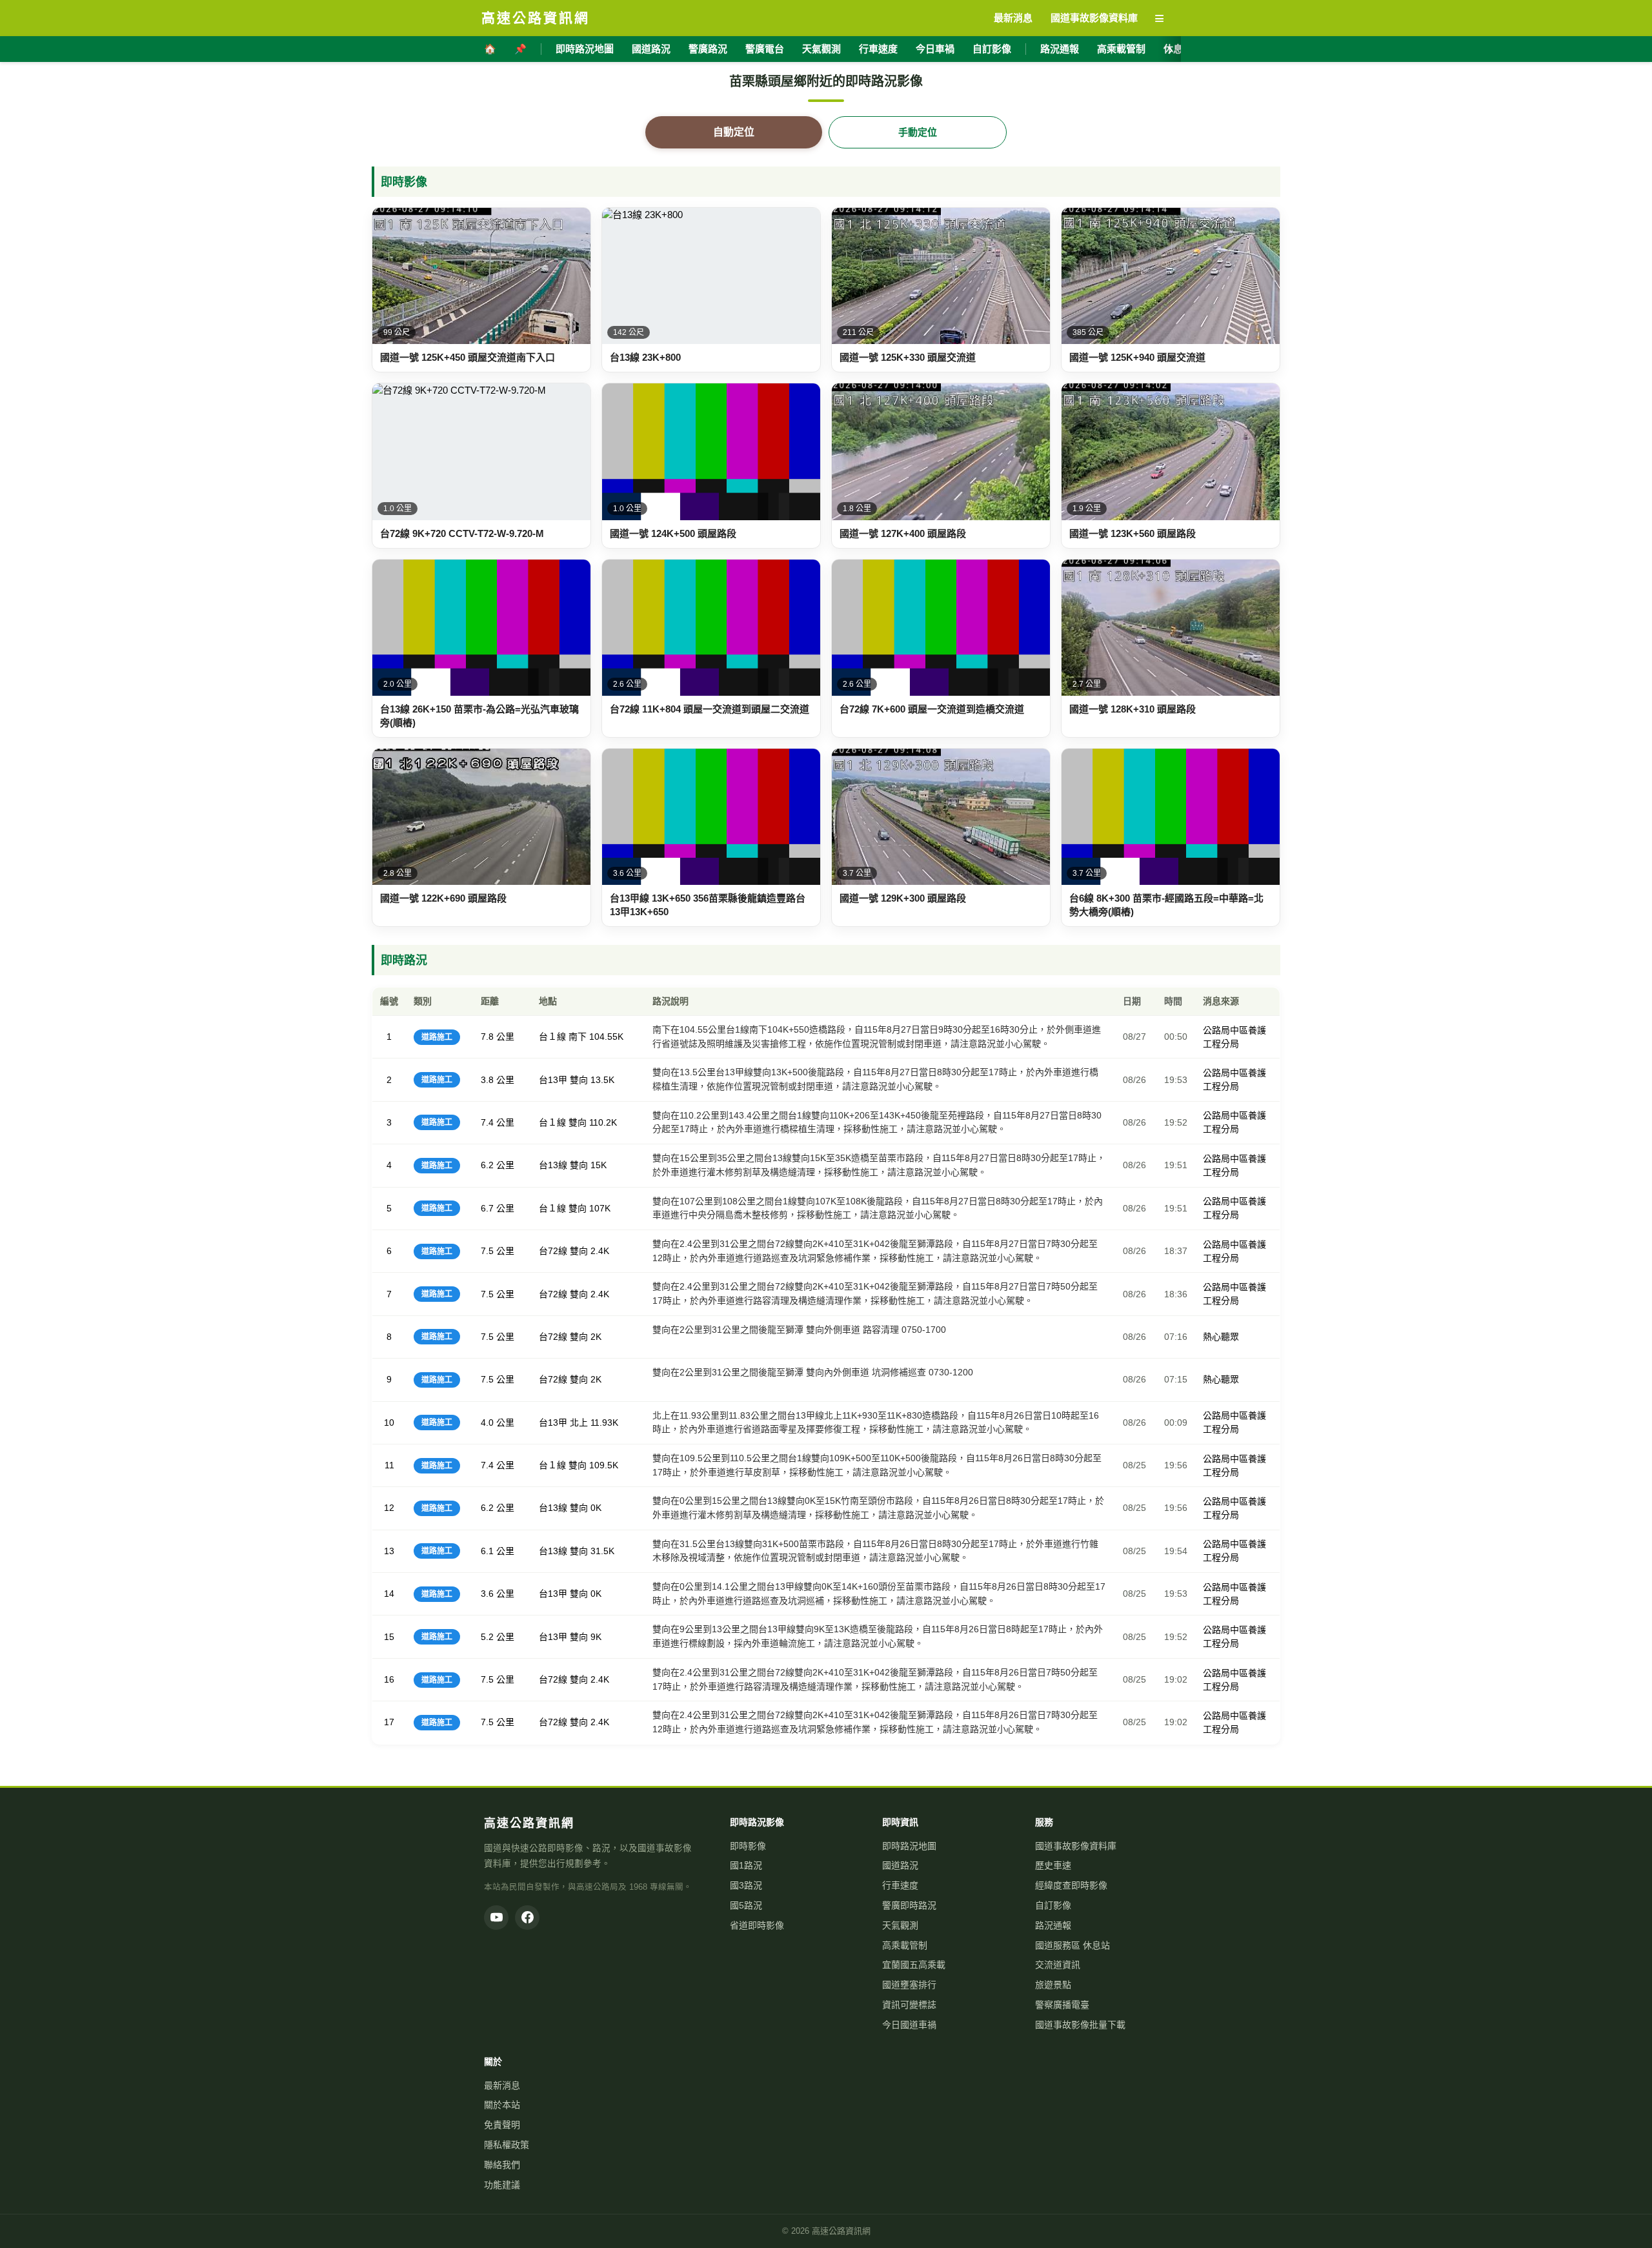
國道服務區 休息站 (1073, 1945)
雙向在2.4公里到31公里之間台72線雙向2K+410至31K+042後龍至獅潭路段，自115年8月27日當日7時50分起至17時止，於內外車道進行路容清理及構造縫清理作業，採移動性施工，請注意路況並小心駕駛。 (875, 1293)
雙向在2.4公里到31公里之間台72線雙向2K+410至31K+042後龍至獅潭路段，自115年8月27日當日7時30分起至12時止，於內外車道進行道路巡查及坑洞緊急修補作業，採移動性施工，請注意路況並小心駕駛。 (875, 1251)
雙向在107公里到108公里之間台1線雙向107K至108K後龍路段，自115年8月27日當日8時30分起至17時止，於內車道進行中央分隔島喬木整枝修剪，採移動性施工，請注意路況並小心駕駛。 (878, 1208)
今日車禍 (935, 49)
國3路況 (746, 1885)
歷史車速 (1053, 1865)
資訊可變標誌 (909, 2005)
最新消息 (502, 2085)
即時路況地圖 (585, 49)
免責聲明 (502, 2125)
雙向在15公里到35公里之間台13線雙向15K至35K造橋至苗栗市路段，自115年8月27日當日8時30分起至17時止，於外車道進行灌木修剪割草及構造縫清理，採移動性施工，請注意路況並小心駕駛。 (879, 1165)
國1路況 (746, 1865)
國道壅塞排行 (909, 1985)
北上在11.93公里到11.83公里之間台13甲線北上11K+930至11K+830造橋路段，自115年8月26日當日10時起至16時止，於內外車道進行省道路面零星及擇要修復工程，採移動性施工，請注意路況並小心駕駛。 (876, 1423)
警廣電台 (765, 49)
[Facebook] (527, 1918)
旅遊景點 (1053, 1985)
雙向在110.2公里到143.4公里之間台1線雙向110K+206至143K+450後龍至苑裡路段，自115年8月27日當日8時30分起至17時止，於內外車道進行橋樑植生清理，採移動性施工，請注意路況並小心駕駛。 (877, 1122)
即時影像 (748, 1846)
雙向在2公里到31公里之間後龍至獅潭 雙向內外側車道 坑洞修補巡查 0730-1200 (813, 1372)
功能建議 (502, 2185)
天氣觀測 (821, 49)
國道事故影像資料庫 (1076, 1846)
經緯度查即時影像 (1071, 1885)
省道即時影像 (757, 1925)
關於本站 (502, 2105)
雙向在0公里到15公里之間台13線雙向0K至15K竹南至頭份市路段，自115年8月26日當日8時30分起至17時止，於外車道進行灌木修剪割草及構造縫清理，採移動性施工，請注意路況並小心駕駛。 (878, 1508)
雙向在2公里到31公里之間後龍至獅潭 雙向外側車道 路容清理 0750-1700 (799, 1330)
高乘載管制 (1121, 49)
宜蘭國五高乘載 (914, 1965)
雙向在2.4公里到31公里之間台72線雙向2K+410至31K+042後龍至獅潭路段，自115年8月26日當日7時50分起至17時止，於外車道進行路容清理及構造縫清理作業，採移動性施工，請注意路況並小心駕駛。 (875, 1679)
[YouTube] (496, 1918)
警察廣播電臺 (1062, 2005)
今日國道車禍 (909, 2025)
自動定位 (734, 132)
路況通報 (1060, 49)
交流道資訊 (1058, 1965)
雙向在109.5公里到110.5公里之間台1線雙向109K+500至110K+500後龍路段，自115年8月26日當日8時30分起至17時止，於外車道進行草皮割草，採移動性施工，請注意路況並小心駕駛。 (877, 1465)
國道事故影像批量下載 (1080, 2025)
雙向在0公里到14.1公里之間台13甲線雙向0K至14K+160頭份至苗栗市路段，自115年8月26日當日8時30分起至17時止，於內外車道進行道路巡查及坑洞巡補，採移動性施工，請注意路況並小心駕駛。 (879, 1594)
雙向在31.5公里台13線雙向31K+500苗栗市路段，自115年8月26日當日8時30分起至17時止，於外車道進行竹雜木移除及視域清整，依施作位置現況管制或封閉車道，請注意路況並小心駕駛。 (875, 1551)
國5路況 (746, 1905)
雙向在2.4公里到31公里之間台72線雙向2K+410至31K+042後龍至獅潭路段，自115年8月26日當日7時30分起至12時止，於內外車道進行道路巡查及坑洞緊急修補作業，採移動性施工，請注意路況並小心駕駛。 (875, 1722)
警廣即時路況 (909, 1905)
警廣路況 (708, 49)
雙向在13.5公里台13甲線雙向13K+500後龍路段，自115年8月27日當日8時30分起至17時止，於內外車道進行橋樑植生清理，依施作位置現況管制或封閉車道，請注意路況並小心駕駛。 (875, 1079)
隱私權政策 (507, 2145)
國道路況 (651, 49)
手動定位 (918, 132)
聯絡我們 (502, 2165)
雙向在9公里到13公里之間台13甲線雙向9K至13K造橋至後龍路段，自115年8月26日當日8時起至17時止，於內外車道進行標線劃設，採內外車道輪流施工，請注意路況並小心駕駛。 (878, 1636)
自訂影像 (992, 49)
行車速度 (878, 49)
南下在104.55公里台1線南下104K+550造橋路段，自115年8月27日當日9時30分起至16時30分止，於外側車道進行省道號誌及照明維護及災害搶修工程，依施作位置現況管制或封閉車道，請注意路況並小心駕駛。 (877, 1037)
